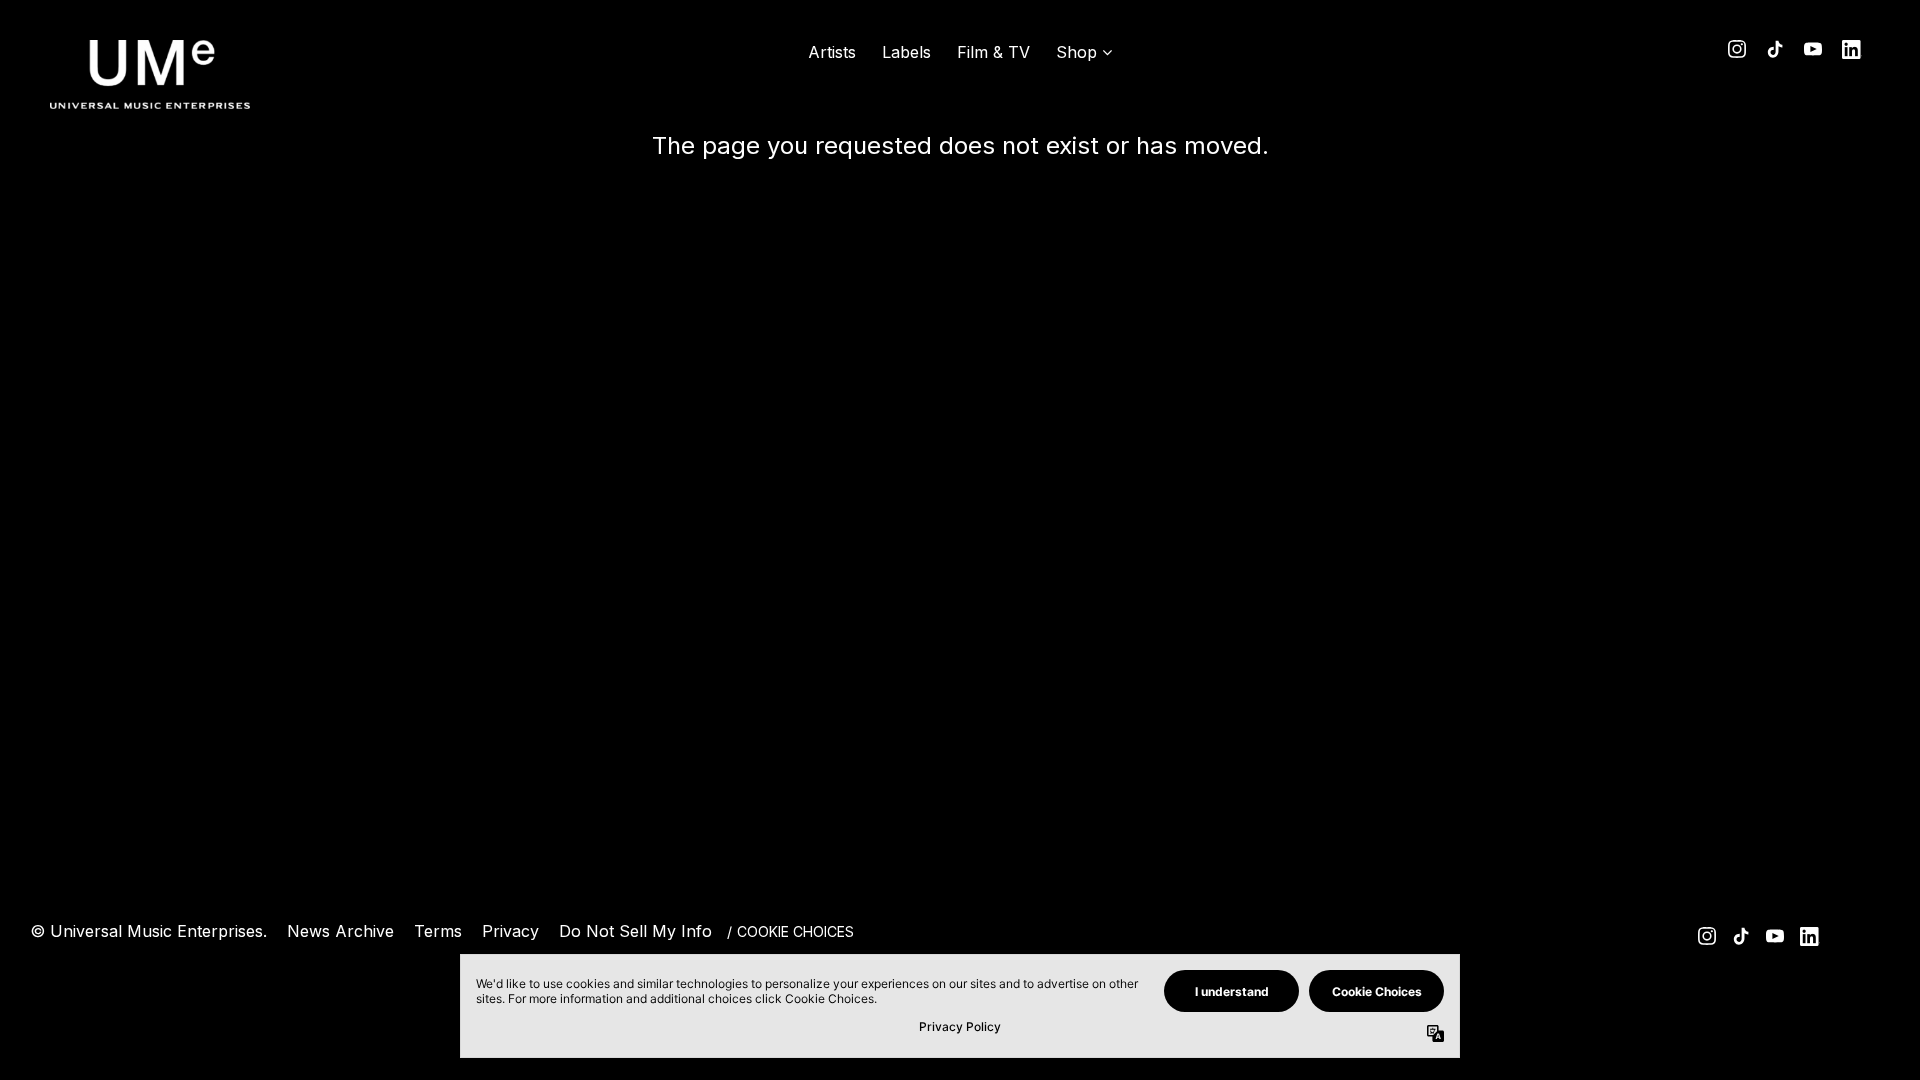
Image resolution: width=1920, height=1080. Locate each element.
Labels (906, 52)
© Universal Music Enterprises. (148, 931)
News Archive (340, 931)
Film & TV (993, 52)
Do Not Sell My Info (635, 931)
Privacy (510, 931)
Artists (832, 52)
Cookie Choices (795, 931)
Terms (438, 931)
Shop (1076, 52)
